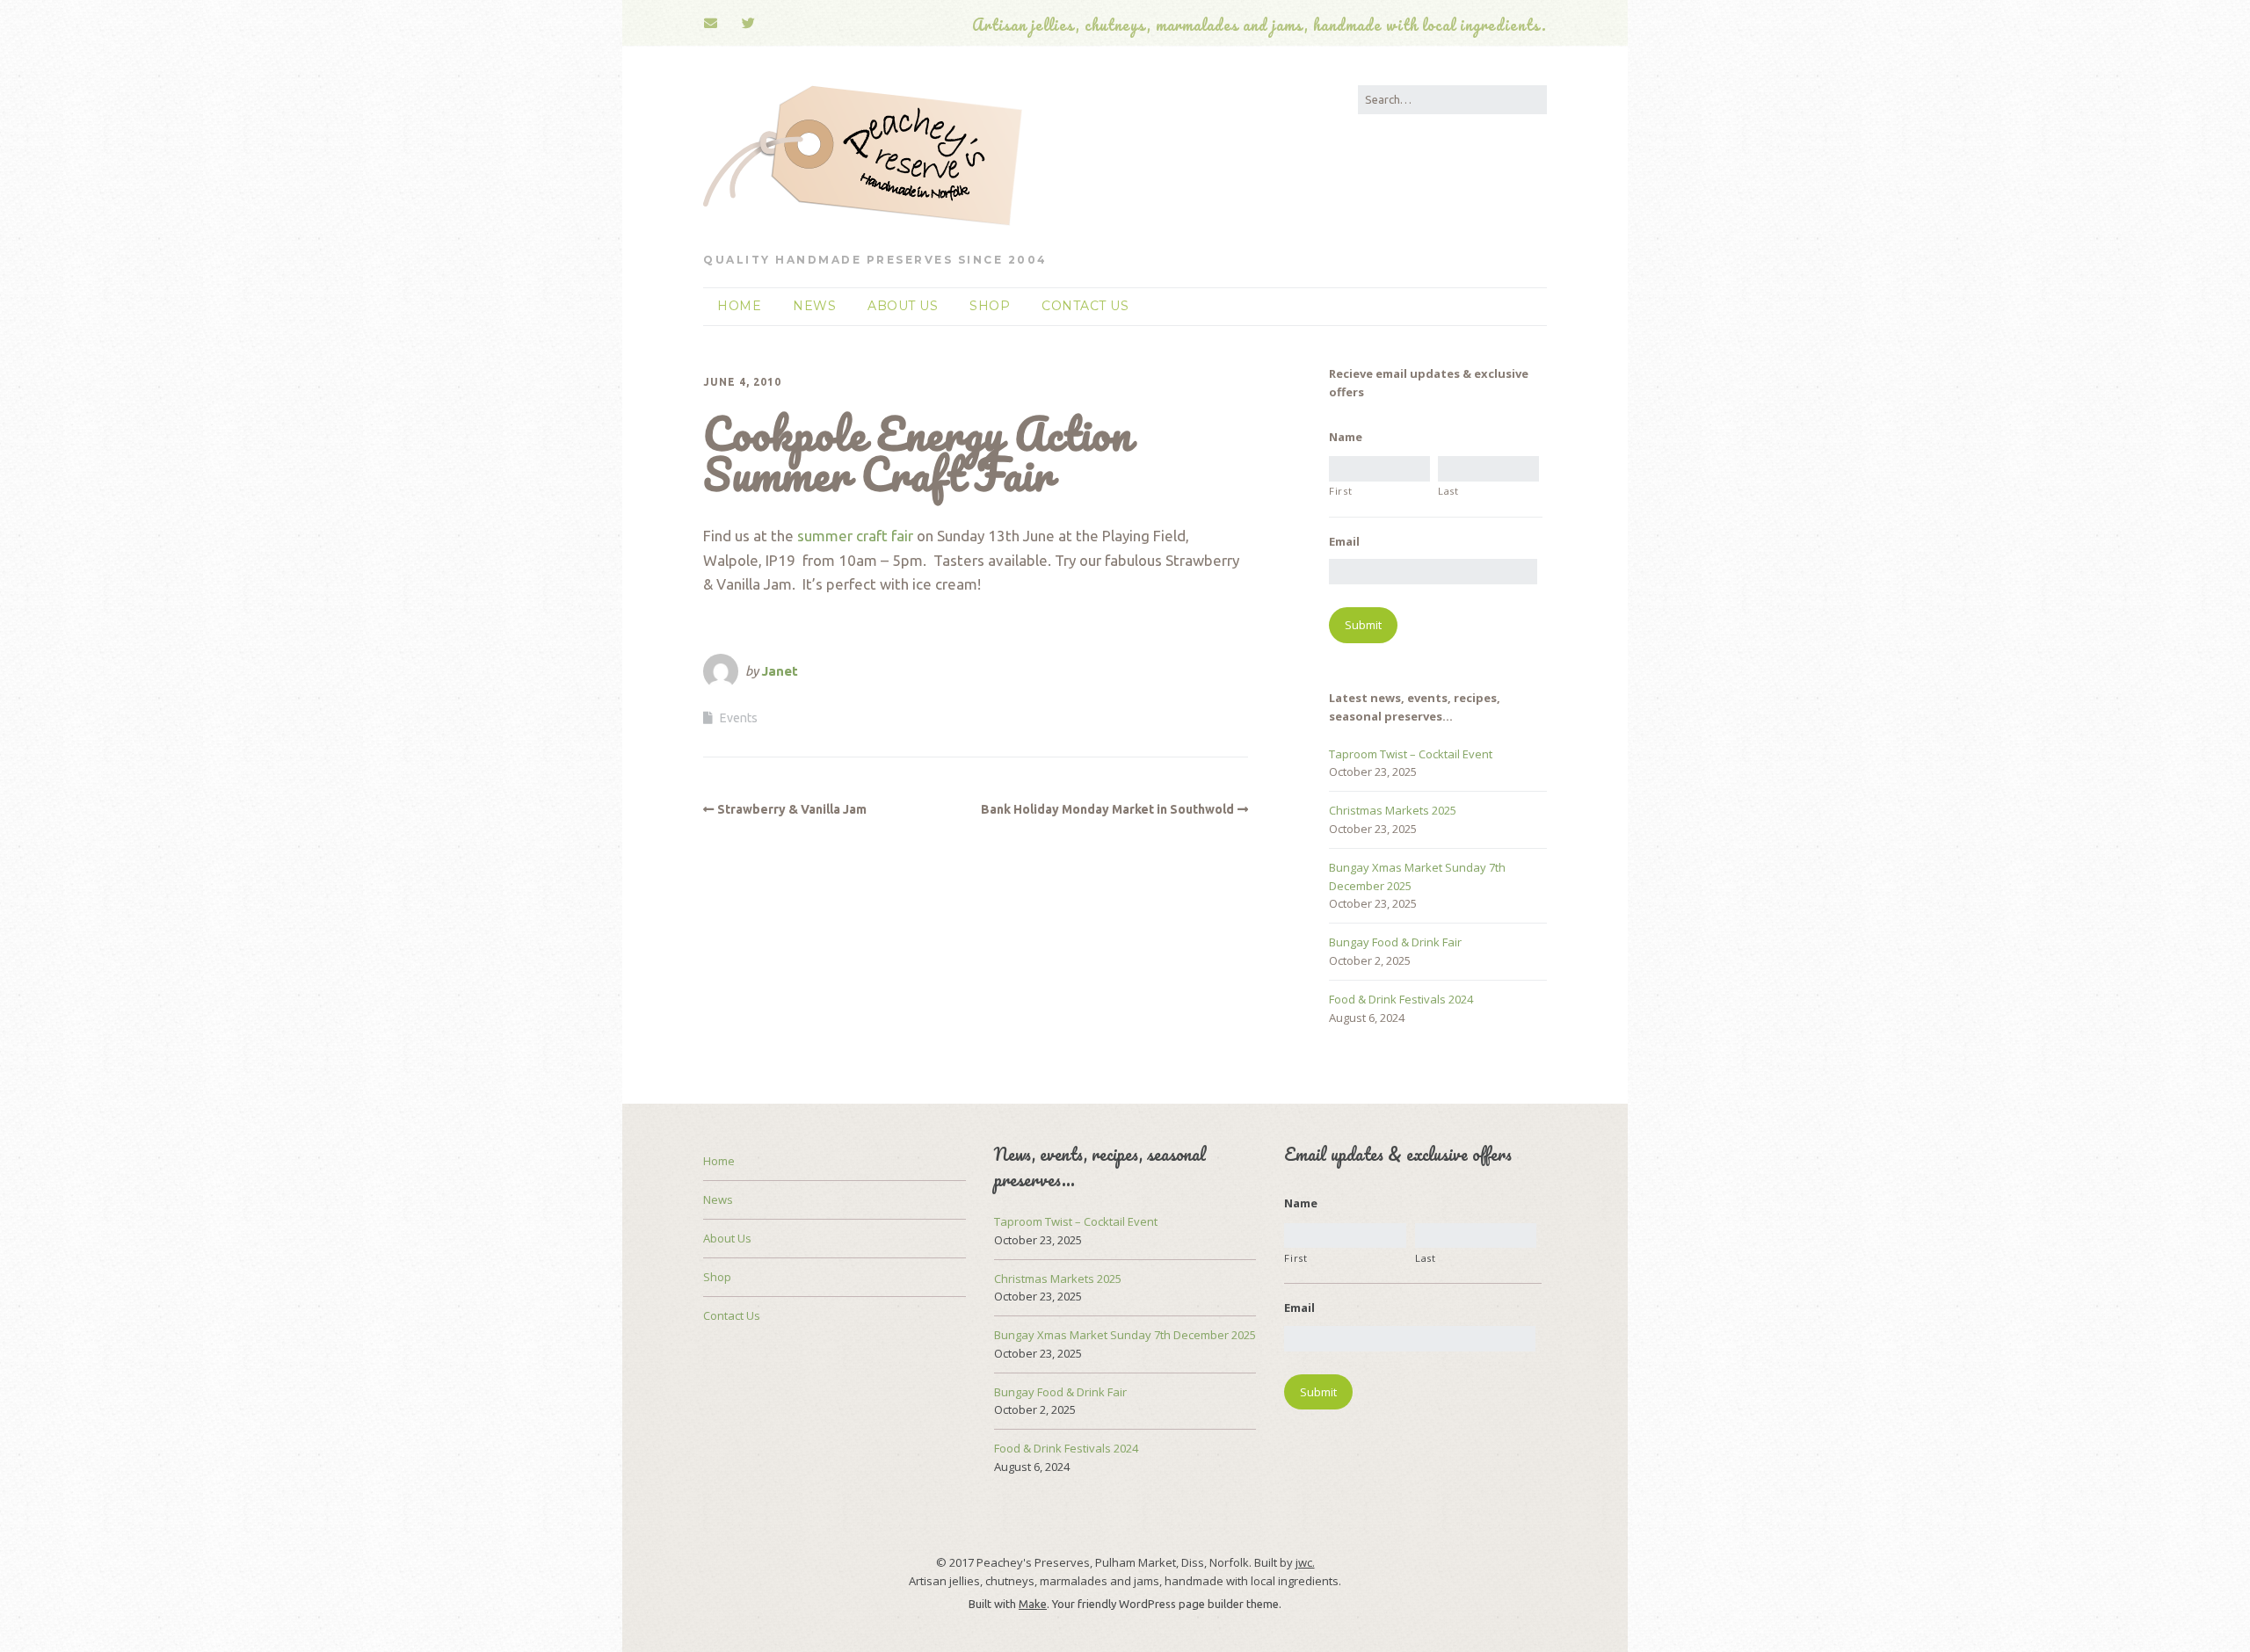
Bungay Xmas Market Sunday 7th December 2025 (1125, 1335)
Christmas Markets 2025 (1393, 810)
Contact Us (1085, 306)
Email (1344, 542)
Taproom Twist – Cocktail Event (1411, 754)
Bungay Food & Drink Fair (1395, 942)
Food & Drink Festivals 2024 (1401, 999)
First (1340, 491)
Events (739, 718)
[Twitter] (749, 23)
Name (1346, 437)
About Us (903, 306)
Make (1033, 1604)
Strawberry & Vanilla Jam (792, 809)
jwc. (1305, 1562)
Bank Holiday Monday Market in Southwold (1107, 809)
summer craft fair (855, 536)
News (814, 306)
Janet (780, 671)
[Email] (716, 23)
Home (739, 306)
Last (1448, 491)
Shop (990, 306)
